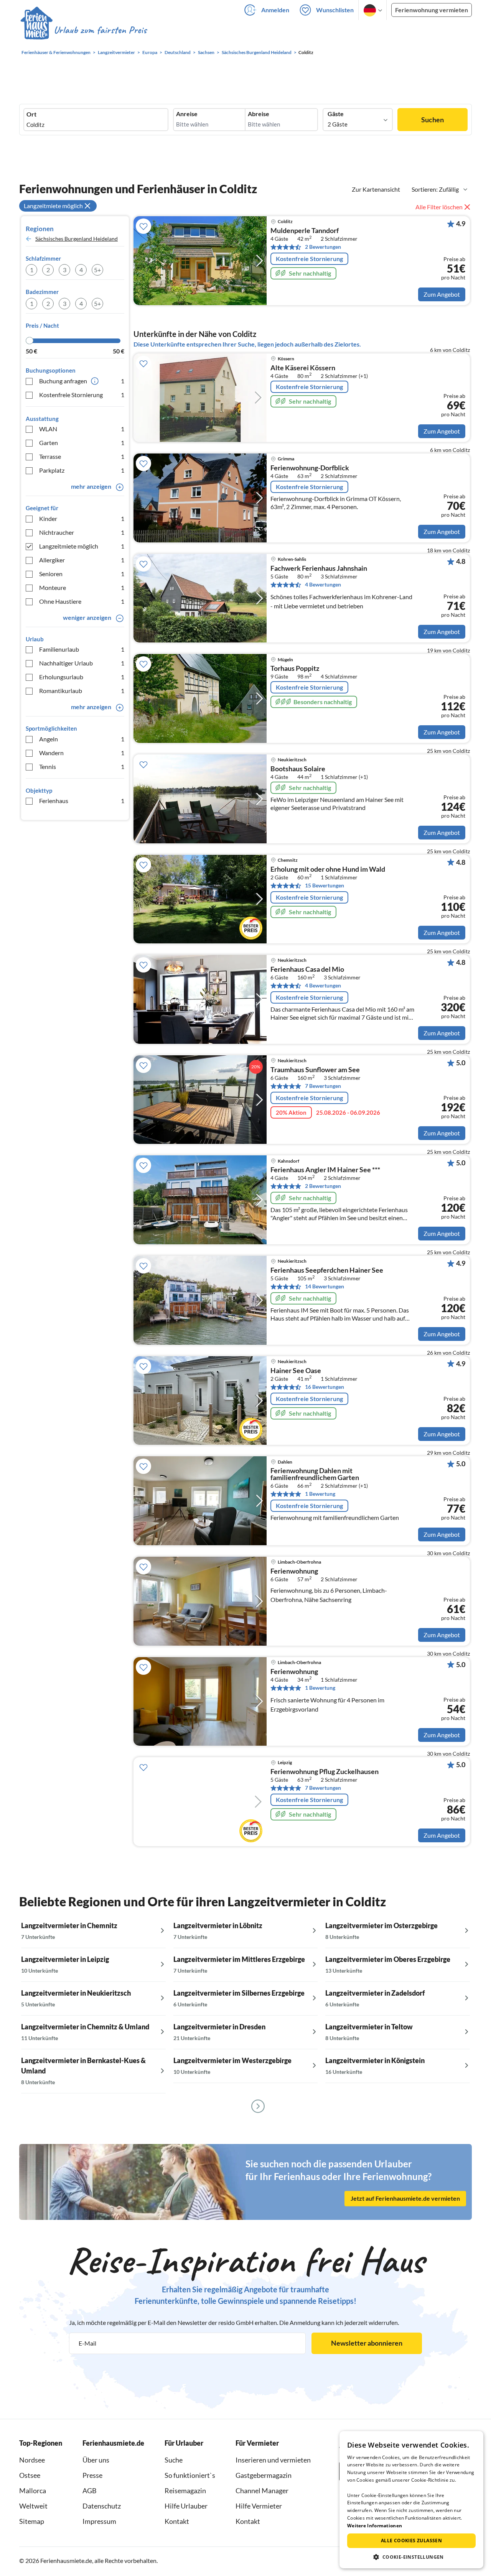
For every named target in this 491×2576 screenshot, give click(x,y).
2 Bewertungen (323, 247)
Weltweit (33, 2506)
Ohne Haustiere (82, 601)
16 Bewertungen (325, 1387)
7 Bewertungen (323, 1086)
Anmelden (275, 10)
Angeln (82, 739)
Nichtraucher (82, 532)
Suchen (433, 120)
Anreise (187, 114)
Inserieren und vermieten (273, 2460)
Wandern (82, 753)
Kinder (82, 518)
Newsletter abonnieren (367, 2343)
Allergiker (82, 560)
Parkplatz (82, 470)
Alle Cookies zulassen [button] (411, 2541)
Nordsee (32, 2460)
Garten (82, 443)
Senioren (82, 574)
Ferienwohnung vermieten (432, 10)
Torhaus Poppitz (295, 669)
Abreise (259, 114)
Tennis (82, 766)
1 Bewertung (320, 1494)
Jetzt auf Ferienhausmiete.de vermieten (405, 2198)
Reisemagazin (185, 2491)
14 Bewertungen (325, 1286)
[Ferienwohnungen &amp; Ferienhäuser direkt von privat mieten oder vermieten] (83, 30)
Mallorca (33, 2491)
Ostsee (30, 2475)
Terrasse (82, 456)
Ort (31, 114)
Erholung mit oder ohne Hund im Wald (328, 869)
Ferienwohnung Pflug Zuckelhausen (325, 1772)
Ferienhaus (82, 801)
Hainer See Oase (296, 1371)
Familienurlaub (82, 649)
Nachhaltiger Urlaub (82, 663)
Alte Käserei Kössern (303, 368)
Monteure (82, 587)
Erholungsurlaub (82, 677)
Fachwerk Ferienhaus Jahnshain (319, 568)
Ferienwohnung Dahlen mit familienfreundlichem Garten (315, 1474)
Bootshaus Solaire (298, 769)
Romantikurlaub (82, 691)
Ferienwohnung (294, 1571)
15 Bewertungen (325, 885)
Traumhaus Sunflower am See (315, 1070)
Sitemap (32, 2521)
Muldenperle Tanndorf (305, 231)
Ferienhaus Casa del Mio (307, 969)
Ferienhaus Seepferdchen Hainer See (327, 1270)
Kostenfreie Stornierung (82, 395)
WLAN (82, 429)
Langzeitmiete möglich (82, 546)
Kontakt (177, 2521)
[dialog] (411, 2500)
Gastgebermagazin (264, 2475)
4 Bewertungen (323, 584)
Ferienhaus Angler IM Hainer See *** (325, 1170)
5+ (97, 270)
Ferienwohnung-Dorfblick (310, 468)
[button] (411, 2557)
